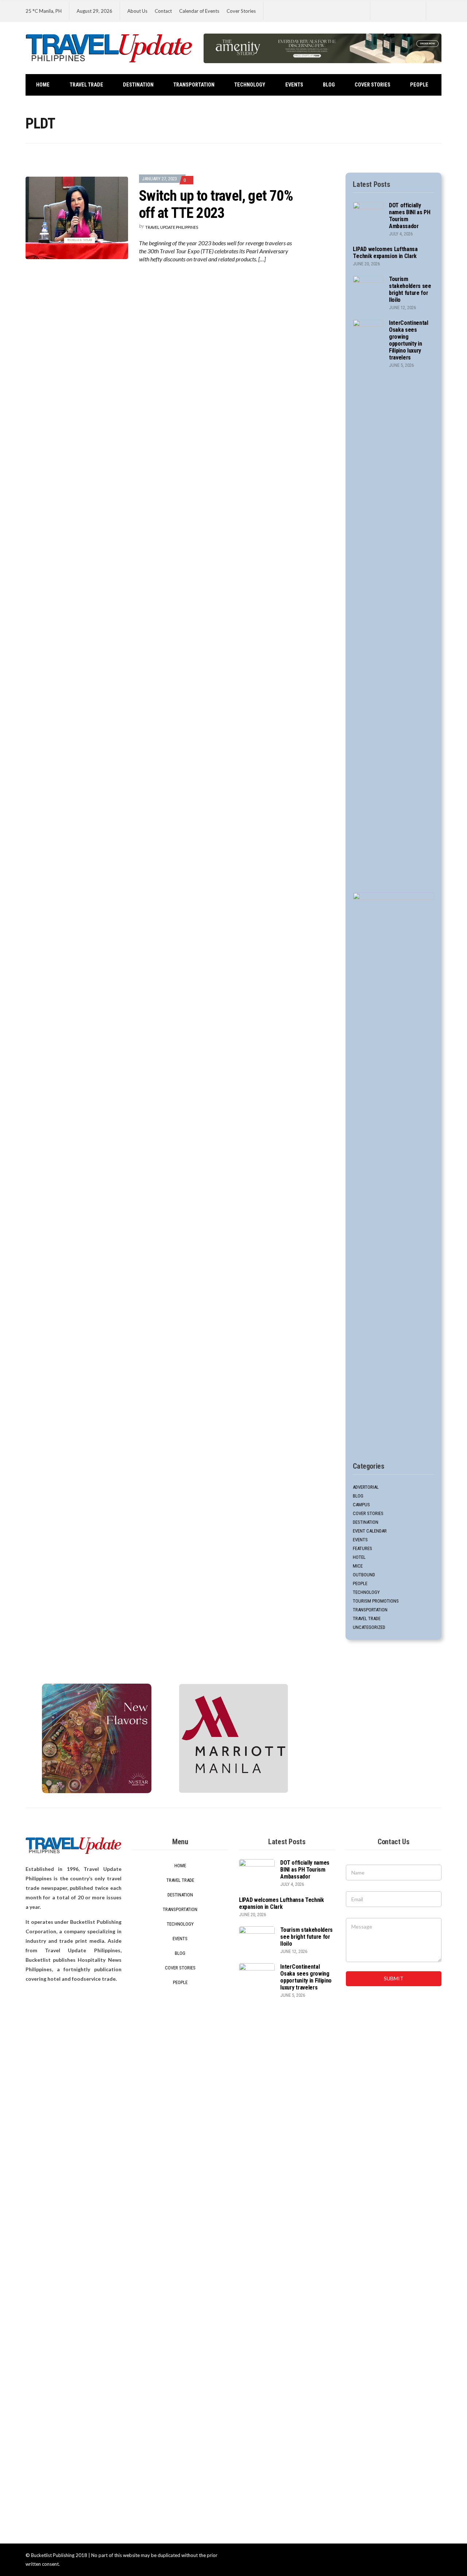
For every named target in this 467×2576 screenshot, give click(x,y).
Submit (394, 1978)
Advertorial (366, 1487)
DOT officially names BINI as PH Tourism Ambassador (305, 1870)
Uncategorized (369, 1627)
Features (362, 1548)
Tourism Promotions (376, 1601)
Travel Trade (86, 85)
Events (294, 85)
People (419, 85)
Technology (250, 85)
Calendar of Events (199, 11)
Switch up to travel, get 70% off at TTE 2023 (216, 204)
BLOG (329, 85)
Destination (138, 85)
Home (43, 85)
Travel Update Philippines (172, 227)
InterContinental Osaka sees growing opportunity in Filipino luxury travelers (409, 340)
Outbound (364, 1575)
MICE (358, 1566)
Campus (361, 1505)
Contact (163, 11)
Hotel (359, 1557)
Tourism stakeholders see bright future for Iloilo (410, 289)
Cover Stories (241, 11)
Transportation (194, 85)
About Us (137, 11)
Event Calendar (370, 1531)
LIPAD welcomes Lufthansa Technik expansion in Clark (385, 253)
